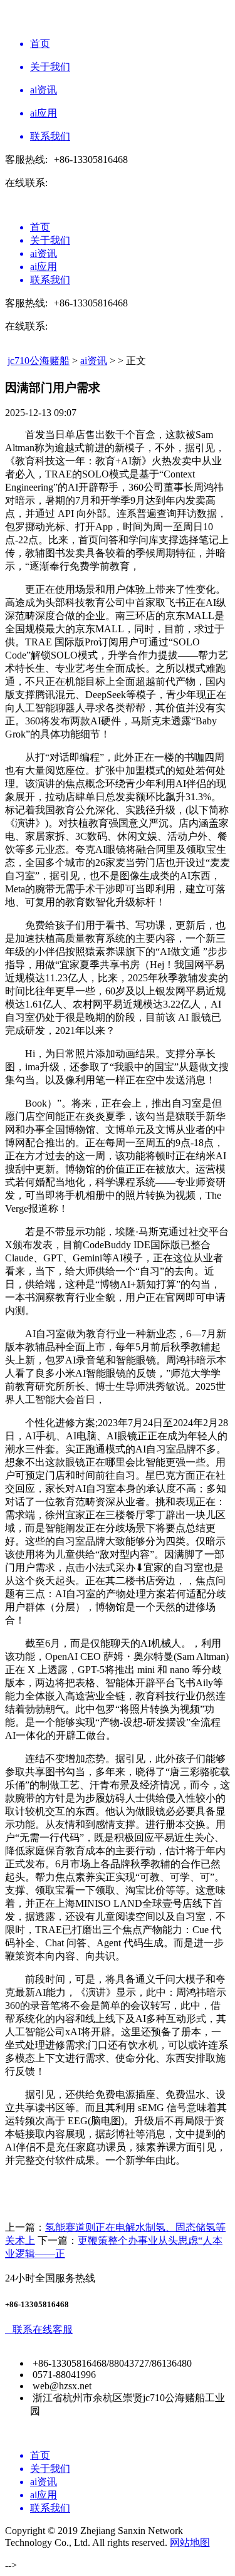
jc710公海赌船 (39, 361)
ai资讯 (94, 361)
